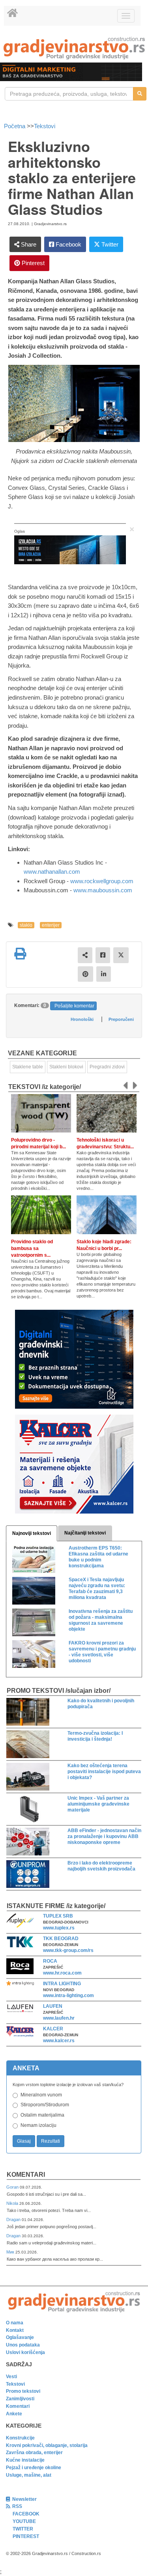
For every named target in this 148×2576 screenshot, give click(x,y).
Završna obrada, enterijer (34, 2453)
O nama (15, 2323)
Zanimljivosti (20, 2399)
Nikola (13, 2203)
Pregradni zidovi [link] (107, 1067)
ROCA (50, 1961)
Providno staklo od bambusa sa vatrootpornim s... (32, 1248)
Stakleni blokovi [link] (66, 1067)
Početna (15, 126)
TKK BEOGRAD (61, 1939)
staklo (26, 925)
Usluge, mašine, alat (29, 2475)
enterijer (51, 925)
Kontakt (15, 2330)
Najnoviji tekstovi (32, 1533)
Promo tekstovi (23, 2391)
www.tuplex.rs (59, 1928)
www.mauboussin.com (103, 890)
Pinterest (32, 263)
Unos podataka (23, 2345)
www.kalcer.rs (59, 2041)
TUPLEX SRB (58, 1916)
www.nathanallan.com (52, 872)
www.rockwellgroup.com (102, 881)
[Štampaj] (20, 954)
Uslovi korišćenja (25, 2352)
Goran (13, 2187)
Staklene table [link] (28, 1067)
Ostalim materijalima (42, 2115)
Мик (11, 2252)
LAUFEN (53, 2006)
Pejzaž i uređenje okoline (34, 2468)
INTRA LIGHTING (62, 1984)
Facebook (68, 244)
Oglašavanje (20, 2337)
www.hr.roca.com (62, 1973)
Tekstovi (45, 126)
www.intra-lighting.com (68, 1996)
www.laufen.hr (59, 2018)
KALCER (53, 2029)
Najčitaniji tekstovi (85, 1533)
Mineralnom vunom (41, 2095)
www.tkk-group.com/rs (68, 1950)
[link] (74, 48)
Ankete (14, 2414)
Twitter (109, 244)
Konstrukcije (20, 2438)
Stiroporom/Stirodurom (45, 2105)
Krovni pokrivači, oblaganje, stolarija (47, 2445)
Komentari (26, 2175)
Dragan (14, 2219)
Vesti (11, 2377)
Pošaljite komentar (74, 1006)
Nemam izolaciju (38, 2125)
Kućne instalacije (25, 2460)
